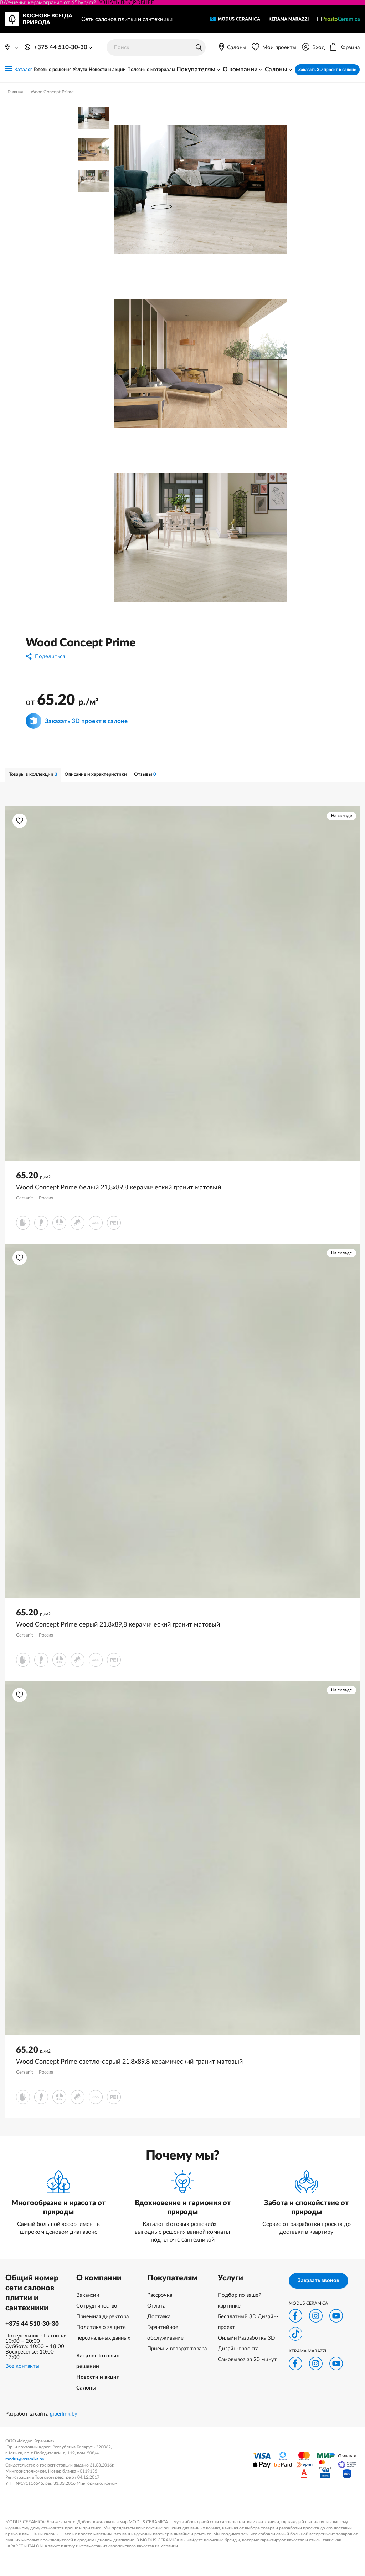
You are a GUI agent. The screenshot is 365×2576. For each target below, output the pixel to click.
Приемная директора (102, 2317)
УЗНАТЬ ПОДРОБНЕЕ (127, 3)
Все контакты (22, 2366)
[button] (20, 821)
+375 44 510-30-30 (32, 2324)
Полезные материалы (151, 70)
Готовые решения (53, 70)
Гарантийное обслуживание (165, 2333)
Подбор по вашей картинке (240, 2301)
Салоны (86, 2388)
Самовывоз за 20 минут (247, 2359)
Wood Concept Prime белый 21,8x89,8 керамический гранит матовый (119, 1188)
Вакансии (88, 2295)
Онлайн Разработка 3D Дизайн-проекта (246, 2343)
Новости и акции (107, 70)
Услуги (80, 70)
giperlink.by (64, 2414)
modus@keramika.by (25, 2459)
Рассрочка (160, 2295)
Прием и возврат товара (177, 2349)
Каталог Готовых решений (98, 2361)
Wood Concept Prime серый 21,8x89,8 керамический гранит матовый (118, 1625)
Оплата (156, 2306)
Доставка (159, 2317)
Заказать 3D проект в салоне (327, 70)
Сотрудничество (97, 2306)
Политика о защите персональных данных (103, 2333)
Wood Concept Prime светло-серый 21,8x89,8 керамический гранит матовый (129, 2062)
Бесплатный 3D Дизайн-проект (248, 2322)
